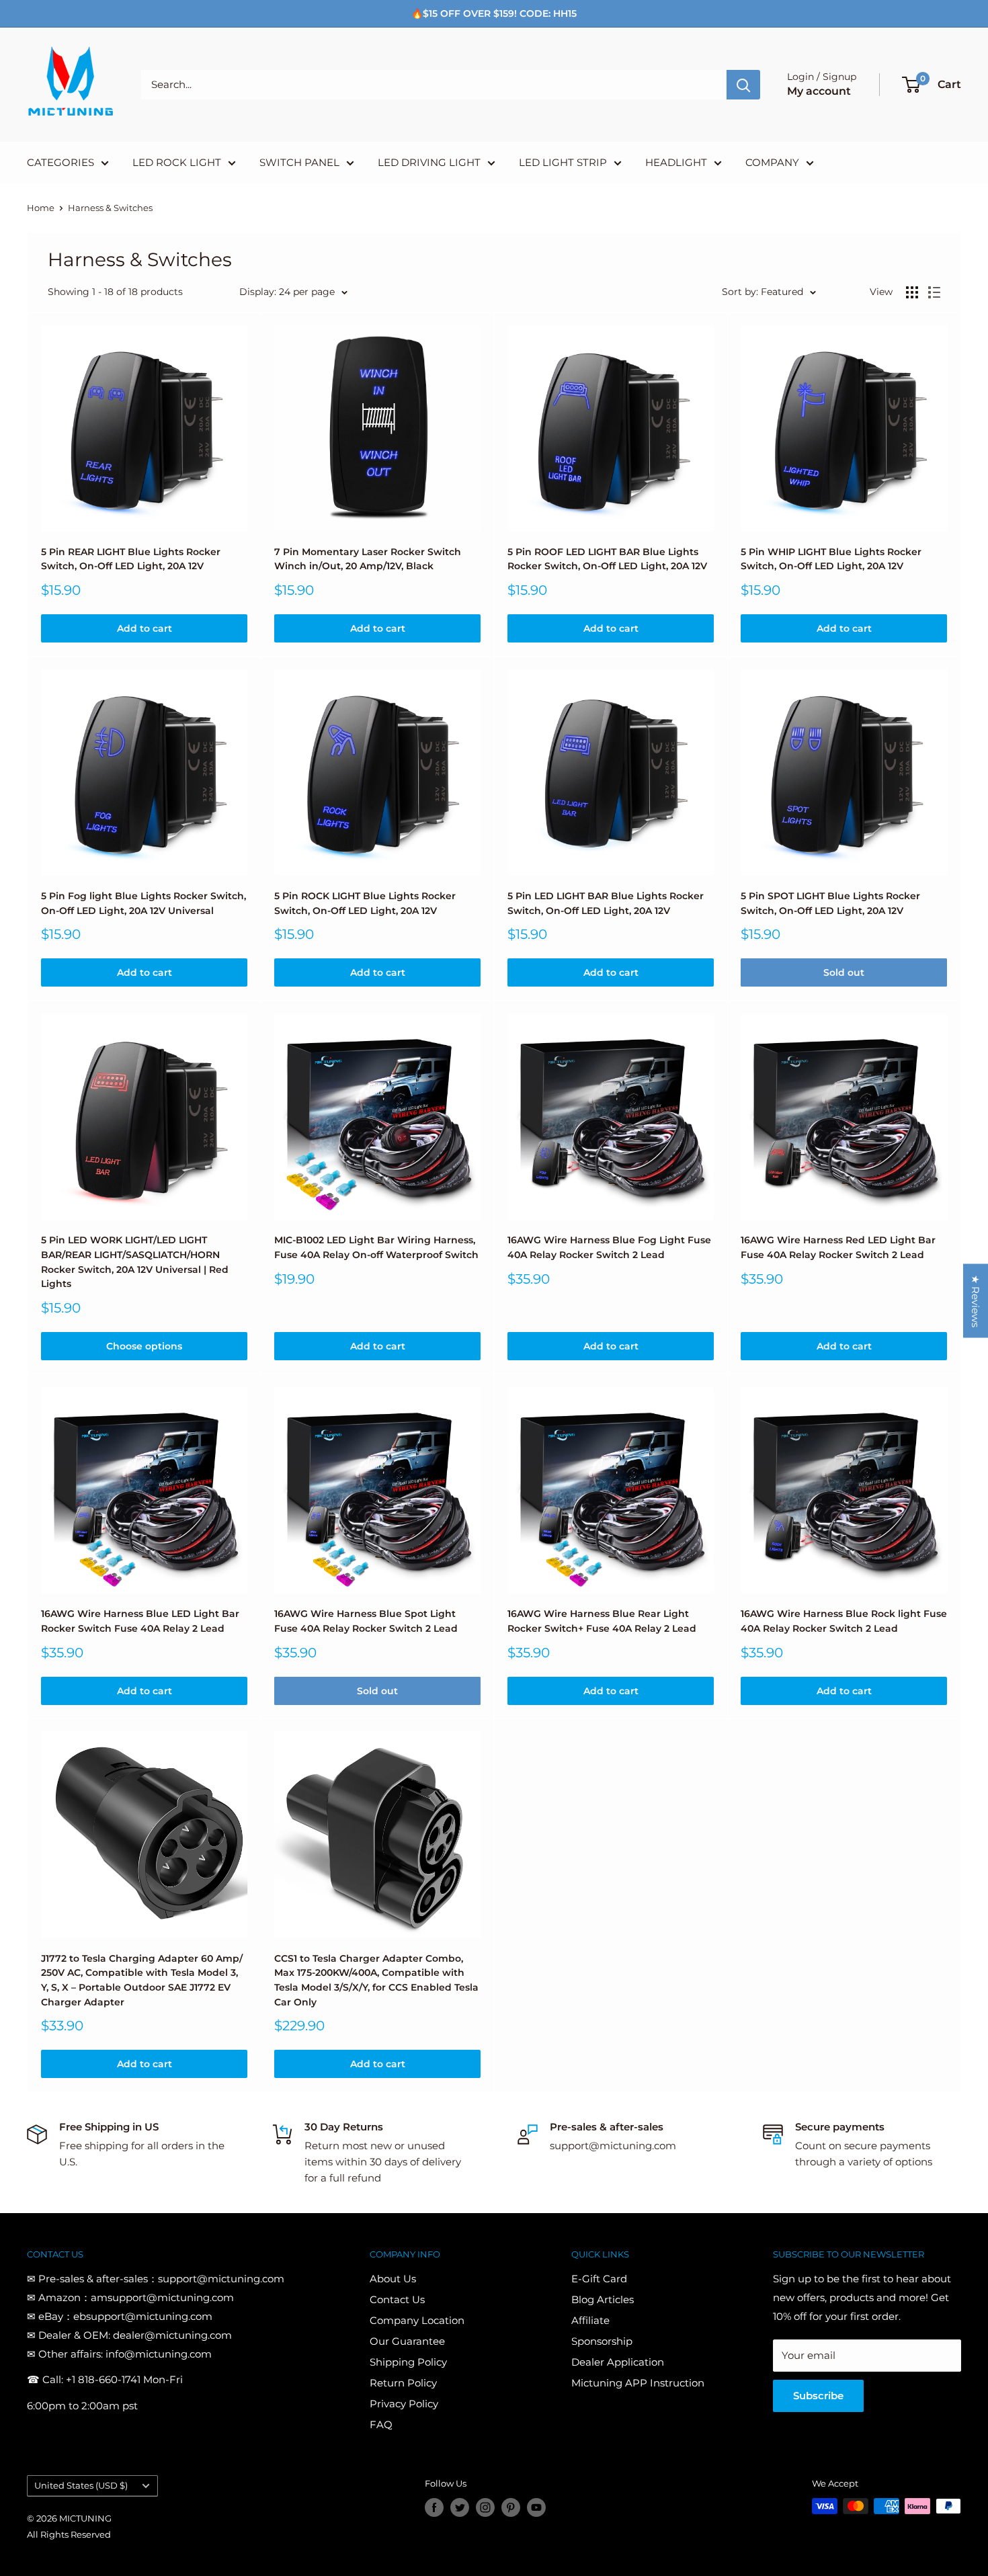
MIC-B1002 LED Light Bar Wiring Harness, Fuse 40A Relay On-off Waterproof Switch (376, 1247)
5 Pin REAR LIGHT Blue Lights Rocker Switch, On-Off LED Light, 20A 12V (131, 559)
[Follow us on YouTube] (536, 2507)
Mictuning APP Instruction (638, 2383)
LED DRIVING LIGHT (429, 162)
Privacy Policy (404, 2404)
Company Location (417, 2320)
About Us (393, 2279)
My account (819, 91)
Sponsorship (602, 2341)
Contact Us (397, 2299)
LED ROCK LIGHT (177, 162)
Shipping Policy (408, 2362)
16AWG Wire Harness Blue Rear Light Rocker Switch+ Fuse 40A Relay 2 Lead (602, 1621)
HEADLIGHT (676, 162)
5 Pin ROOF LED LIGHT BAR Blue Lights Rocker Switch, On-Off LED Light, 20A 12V (607, 559)
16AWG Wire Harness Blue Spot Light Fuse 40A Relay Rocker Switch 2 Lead (366, 1621)
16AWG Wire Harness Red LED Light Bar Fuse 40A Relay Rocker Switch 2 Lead (838, 1247)
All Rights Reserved (69, 2534)
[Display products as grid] (912, 292)
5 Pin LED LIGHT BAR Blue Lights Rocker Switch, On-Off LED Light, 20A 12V (606, 903)
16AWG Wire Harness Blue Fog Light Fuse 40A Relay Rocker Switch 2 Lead (609, 1247)
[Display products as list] (934, 292)
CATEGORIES (60, 162)
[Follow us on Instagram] (485, 2507)
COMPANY (772, 162)
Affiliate (590, 2320)
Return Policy (403, 2383)
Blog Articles (603, 2299)
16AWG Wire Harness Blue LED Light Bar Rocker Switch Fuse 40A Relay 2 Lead (140, 1621)
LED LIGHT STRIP (563, 162)
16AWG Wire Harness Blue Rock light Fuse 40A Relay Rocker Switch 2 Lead (844, 1621)
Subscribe (818, 2396)
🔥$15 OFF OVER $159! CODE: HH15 (494, 13)
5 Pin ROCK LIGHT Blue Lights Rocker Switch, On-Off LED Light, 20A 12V (365, 903)
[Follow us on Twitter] (460, 2507)
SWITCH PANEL (299, 162)
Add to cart (145, 628)
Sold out (844, 972)
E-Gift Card (599, 2279)
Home (41, 208)
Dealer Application (618, 2362)
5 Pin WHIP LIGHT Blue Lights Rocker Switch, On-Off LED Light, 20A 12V (831, 559)
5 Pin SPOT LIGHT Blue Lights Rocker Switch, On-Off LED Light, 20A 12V (830, 903)
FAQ (381, 2424)
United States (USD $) (81, 2486)
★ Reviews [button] (976, 1300)
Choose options (144, 1346)
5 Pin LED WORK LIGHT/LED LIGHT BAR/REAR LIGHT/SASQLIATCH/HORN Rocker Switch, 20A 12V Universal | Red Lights (135, 1262)
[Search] (743, 85)
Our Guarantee (407, 2341)
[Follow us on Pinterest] (511, 2507)
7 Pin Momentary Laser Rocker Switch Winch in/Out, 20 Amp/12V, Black (368, 559)
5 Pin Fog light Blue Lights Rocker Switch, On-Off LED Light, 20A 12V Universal (143, 903)
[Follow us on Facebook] (434, 2507)
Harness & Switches (110, 208)
